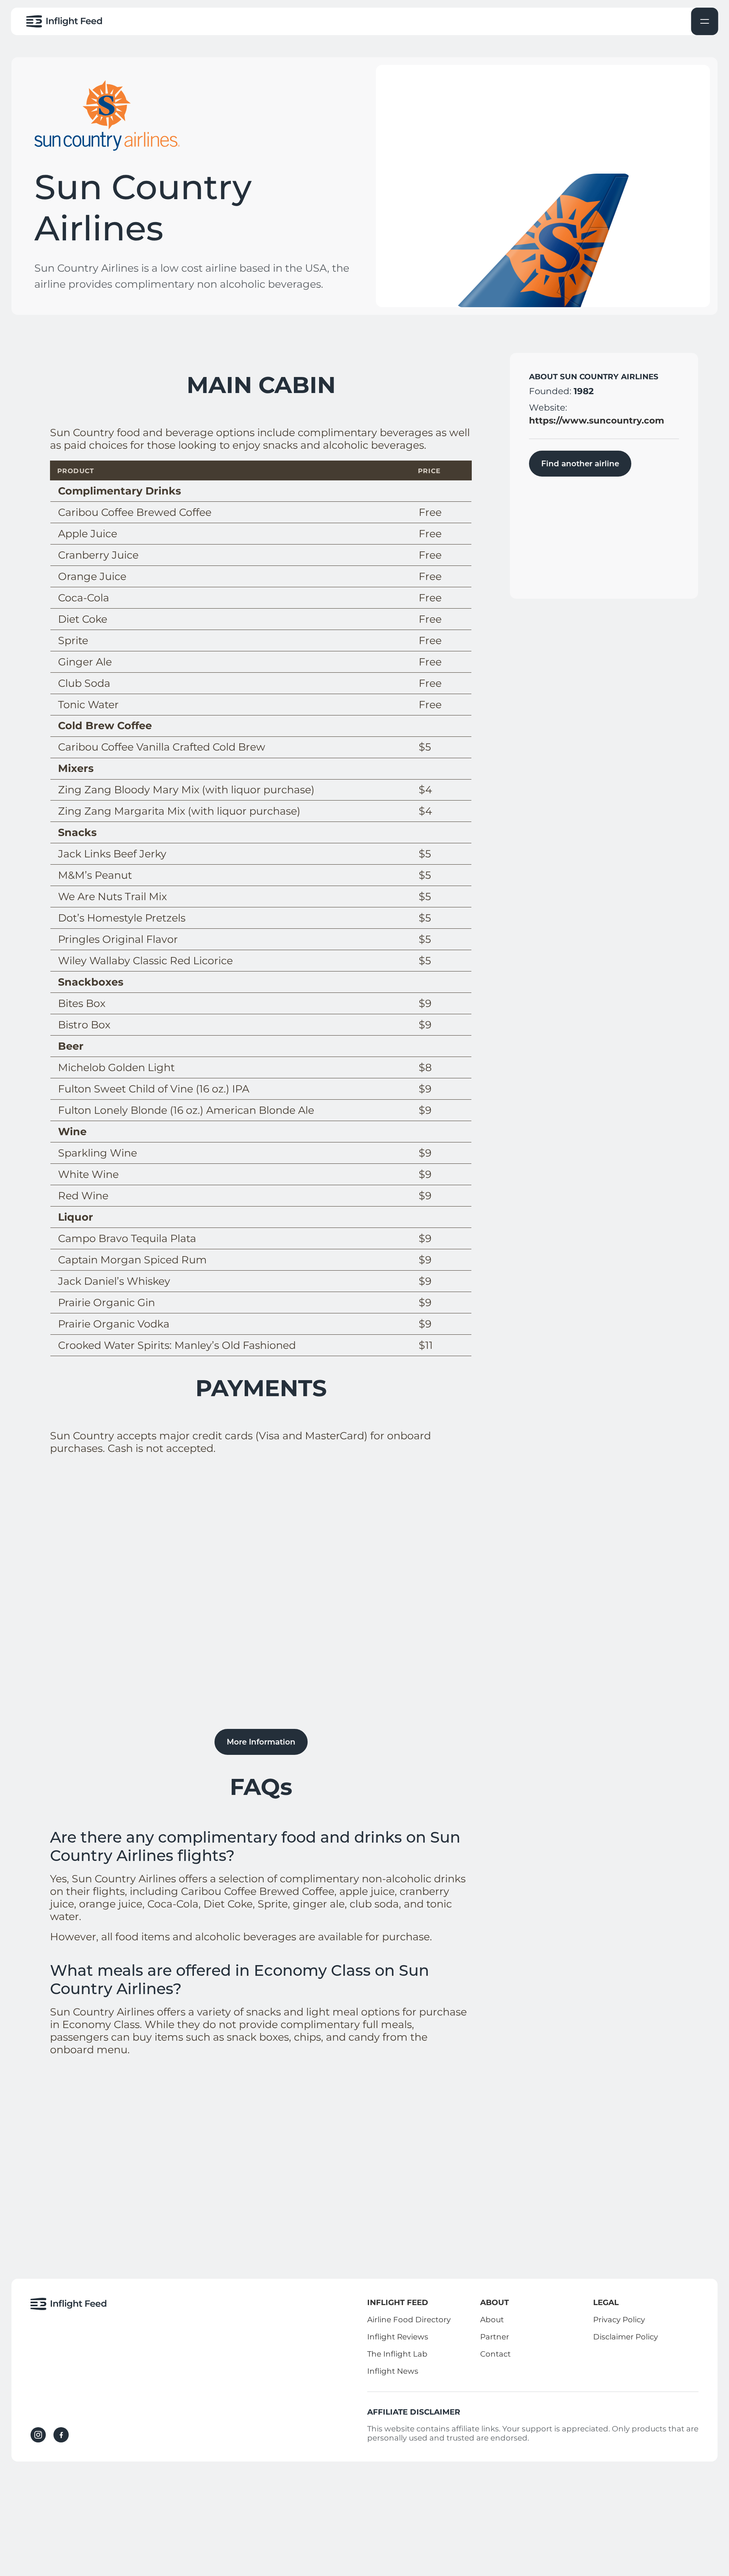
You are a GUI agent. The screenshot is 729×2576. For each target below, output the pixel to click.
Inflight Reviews (398, 2337)
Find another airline (580, 464)
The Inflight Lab (397, 2354)
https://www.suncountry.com (597, 420)
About (492, 2320)
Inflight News (393, 2371)
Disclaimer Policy (626, 2337)
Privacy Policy (619, 2320)
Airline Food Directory (409, 2320)
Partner (495, 2337)
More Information (261, 1742)
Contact (495, 2354)
